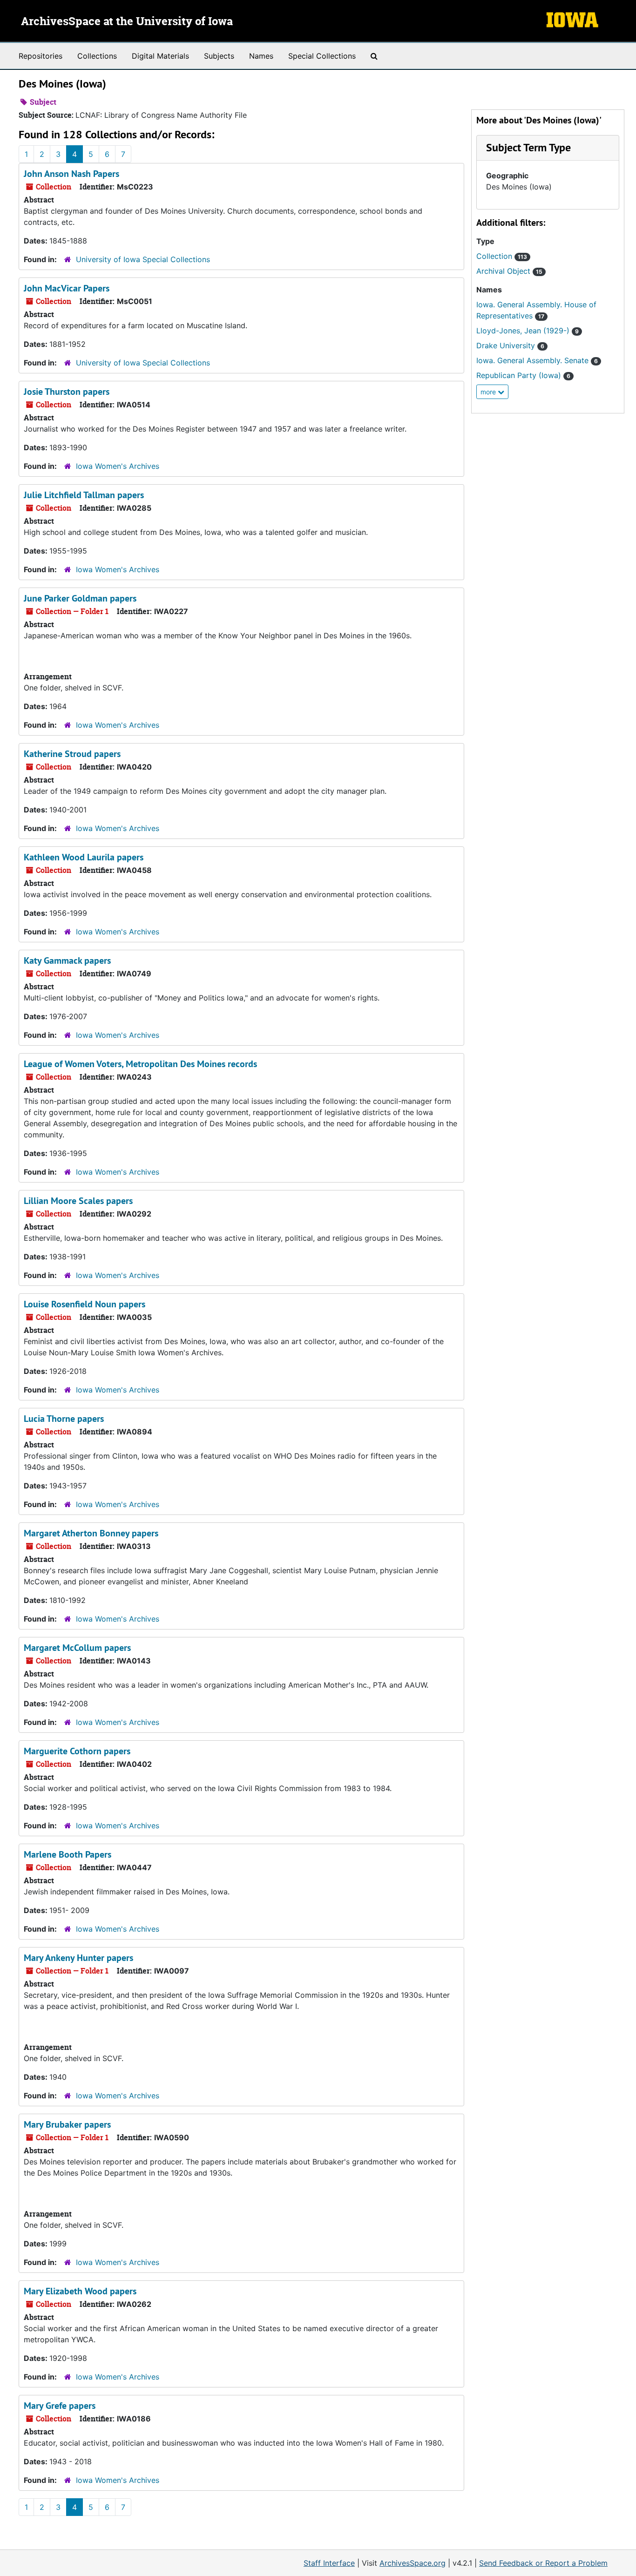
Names (261, 56)
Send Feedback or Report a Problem (543, 2563)
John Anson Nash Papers (71, 174)
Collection (502, 256)
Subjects (219, 56)
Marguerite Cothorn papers (77, 1751)
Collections (97, 56)
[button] (528, 147)
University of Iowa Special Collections (143, 259)
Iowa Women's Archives (118, 466)
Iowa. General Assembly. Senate (537, 360)
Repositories (41, 56)
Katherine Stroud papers (72, 754)
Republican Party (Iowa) (523, 375)
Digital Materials (160, 56)
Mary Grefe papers (60, 2406)
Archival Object (509, 271)
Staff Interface (329, 2563)
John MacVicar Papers (67, 288)
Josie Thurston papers (67, 392)
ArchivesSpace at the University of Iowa (127, 22)
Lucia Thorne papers (64, 1419)
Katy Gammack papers (67, 960)
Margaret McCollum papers (77, 1648)
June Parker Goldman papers (80, 598)
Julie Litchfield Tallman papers (84, 495)
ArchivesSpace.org (413, 2563)
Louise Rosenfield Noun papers (85, 1304)
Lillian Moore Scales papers (78, 1201)
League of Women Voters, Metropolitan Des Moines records (140, 1064)
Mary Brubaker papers (67, 2124)
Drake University (510, 345)
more (489, 392)
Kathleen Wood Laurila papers (84, 857)
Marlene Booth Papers (68, 1854)
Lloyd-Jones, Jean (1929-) (528, 331)
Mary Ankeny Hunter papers (78, 1958)
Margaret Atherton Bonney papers (91, 1533)
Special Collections (322, 56)
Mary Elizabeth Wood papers (80, 2291)
